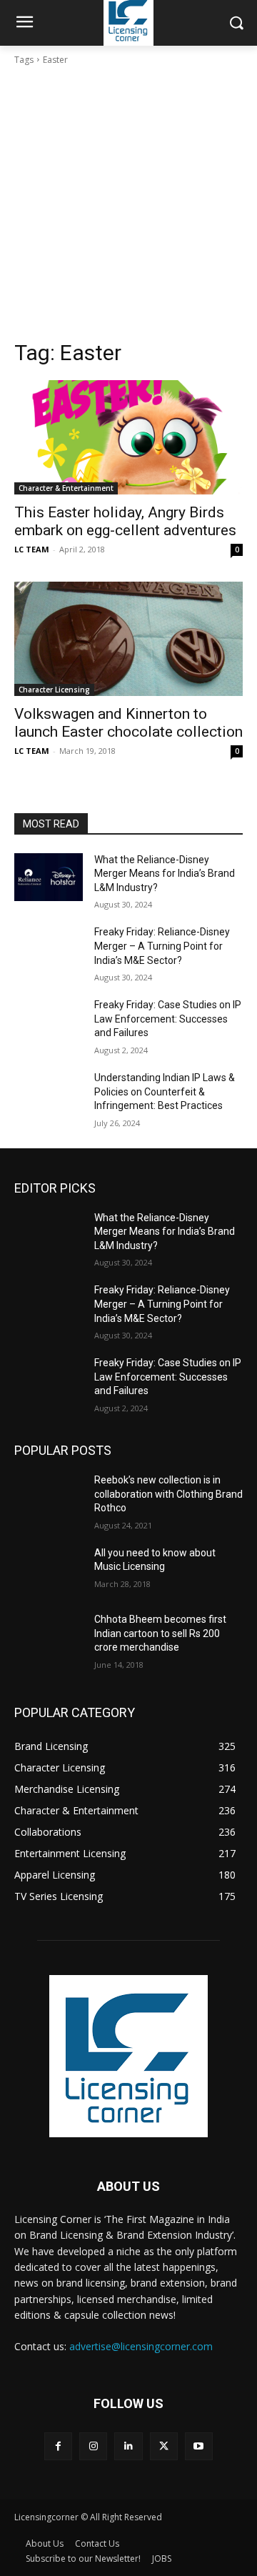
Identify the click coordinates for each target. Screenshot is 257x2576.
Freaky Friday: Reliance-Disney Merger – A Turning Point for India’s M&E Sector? (162, 946)
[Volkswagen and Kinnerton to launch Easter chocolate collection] (128, 639)
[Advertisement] (128, 203)
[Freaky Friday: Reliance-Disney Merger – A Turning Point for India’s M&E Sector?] (49, 949)
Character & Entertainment (66, 488)
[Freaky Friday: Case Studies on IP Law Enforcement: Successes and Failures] (49, 1022)
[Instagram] (93, 2446)
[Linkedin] (128, 2446)
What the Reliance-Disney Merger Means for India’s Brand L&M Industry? (165, 874)
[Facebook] (58, 2446)
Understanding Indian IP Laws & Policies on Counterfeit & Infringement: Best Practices (165, 1091)
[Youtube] (199, 2446)
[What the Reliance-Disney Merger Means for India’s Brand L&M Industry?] (49, 877)
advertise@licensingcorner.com (141, 2346)
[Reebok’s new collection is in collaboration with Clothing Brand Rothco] (49, 1497)
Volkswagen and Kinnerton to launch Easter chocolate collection (128, 723)
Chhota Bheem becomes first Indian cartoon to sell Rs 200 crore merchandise (160, 1633)
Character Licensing (54, 690)
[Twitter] (164, 2446)
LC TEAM (32, 549)
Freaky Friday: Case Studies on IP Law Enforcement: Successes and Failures (168, 1019)
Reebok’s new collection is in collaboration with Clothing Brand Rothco (168, 1494)
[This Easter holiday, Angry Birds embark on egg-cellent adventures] (128, 437)
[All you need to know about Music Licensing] (49, 1570)
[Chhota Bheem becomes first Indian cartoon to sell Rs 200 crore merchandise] (49, 1637)
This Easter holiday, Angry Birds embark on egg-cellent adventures (125, 521)
